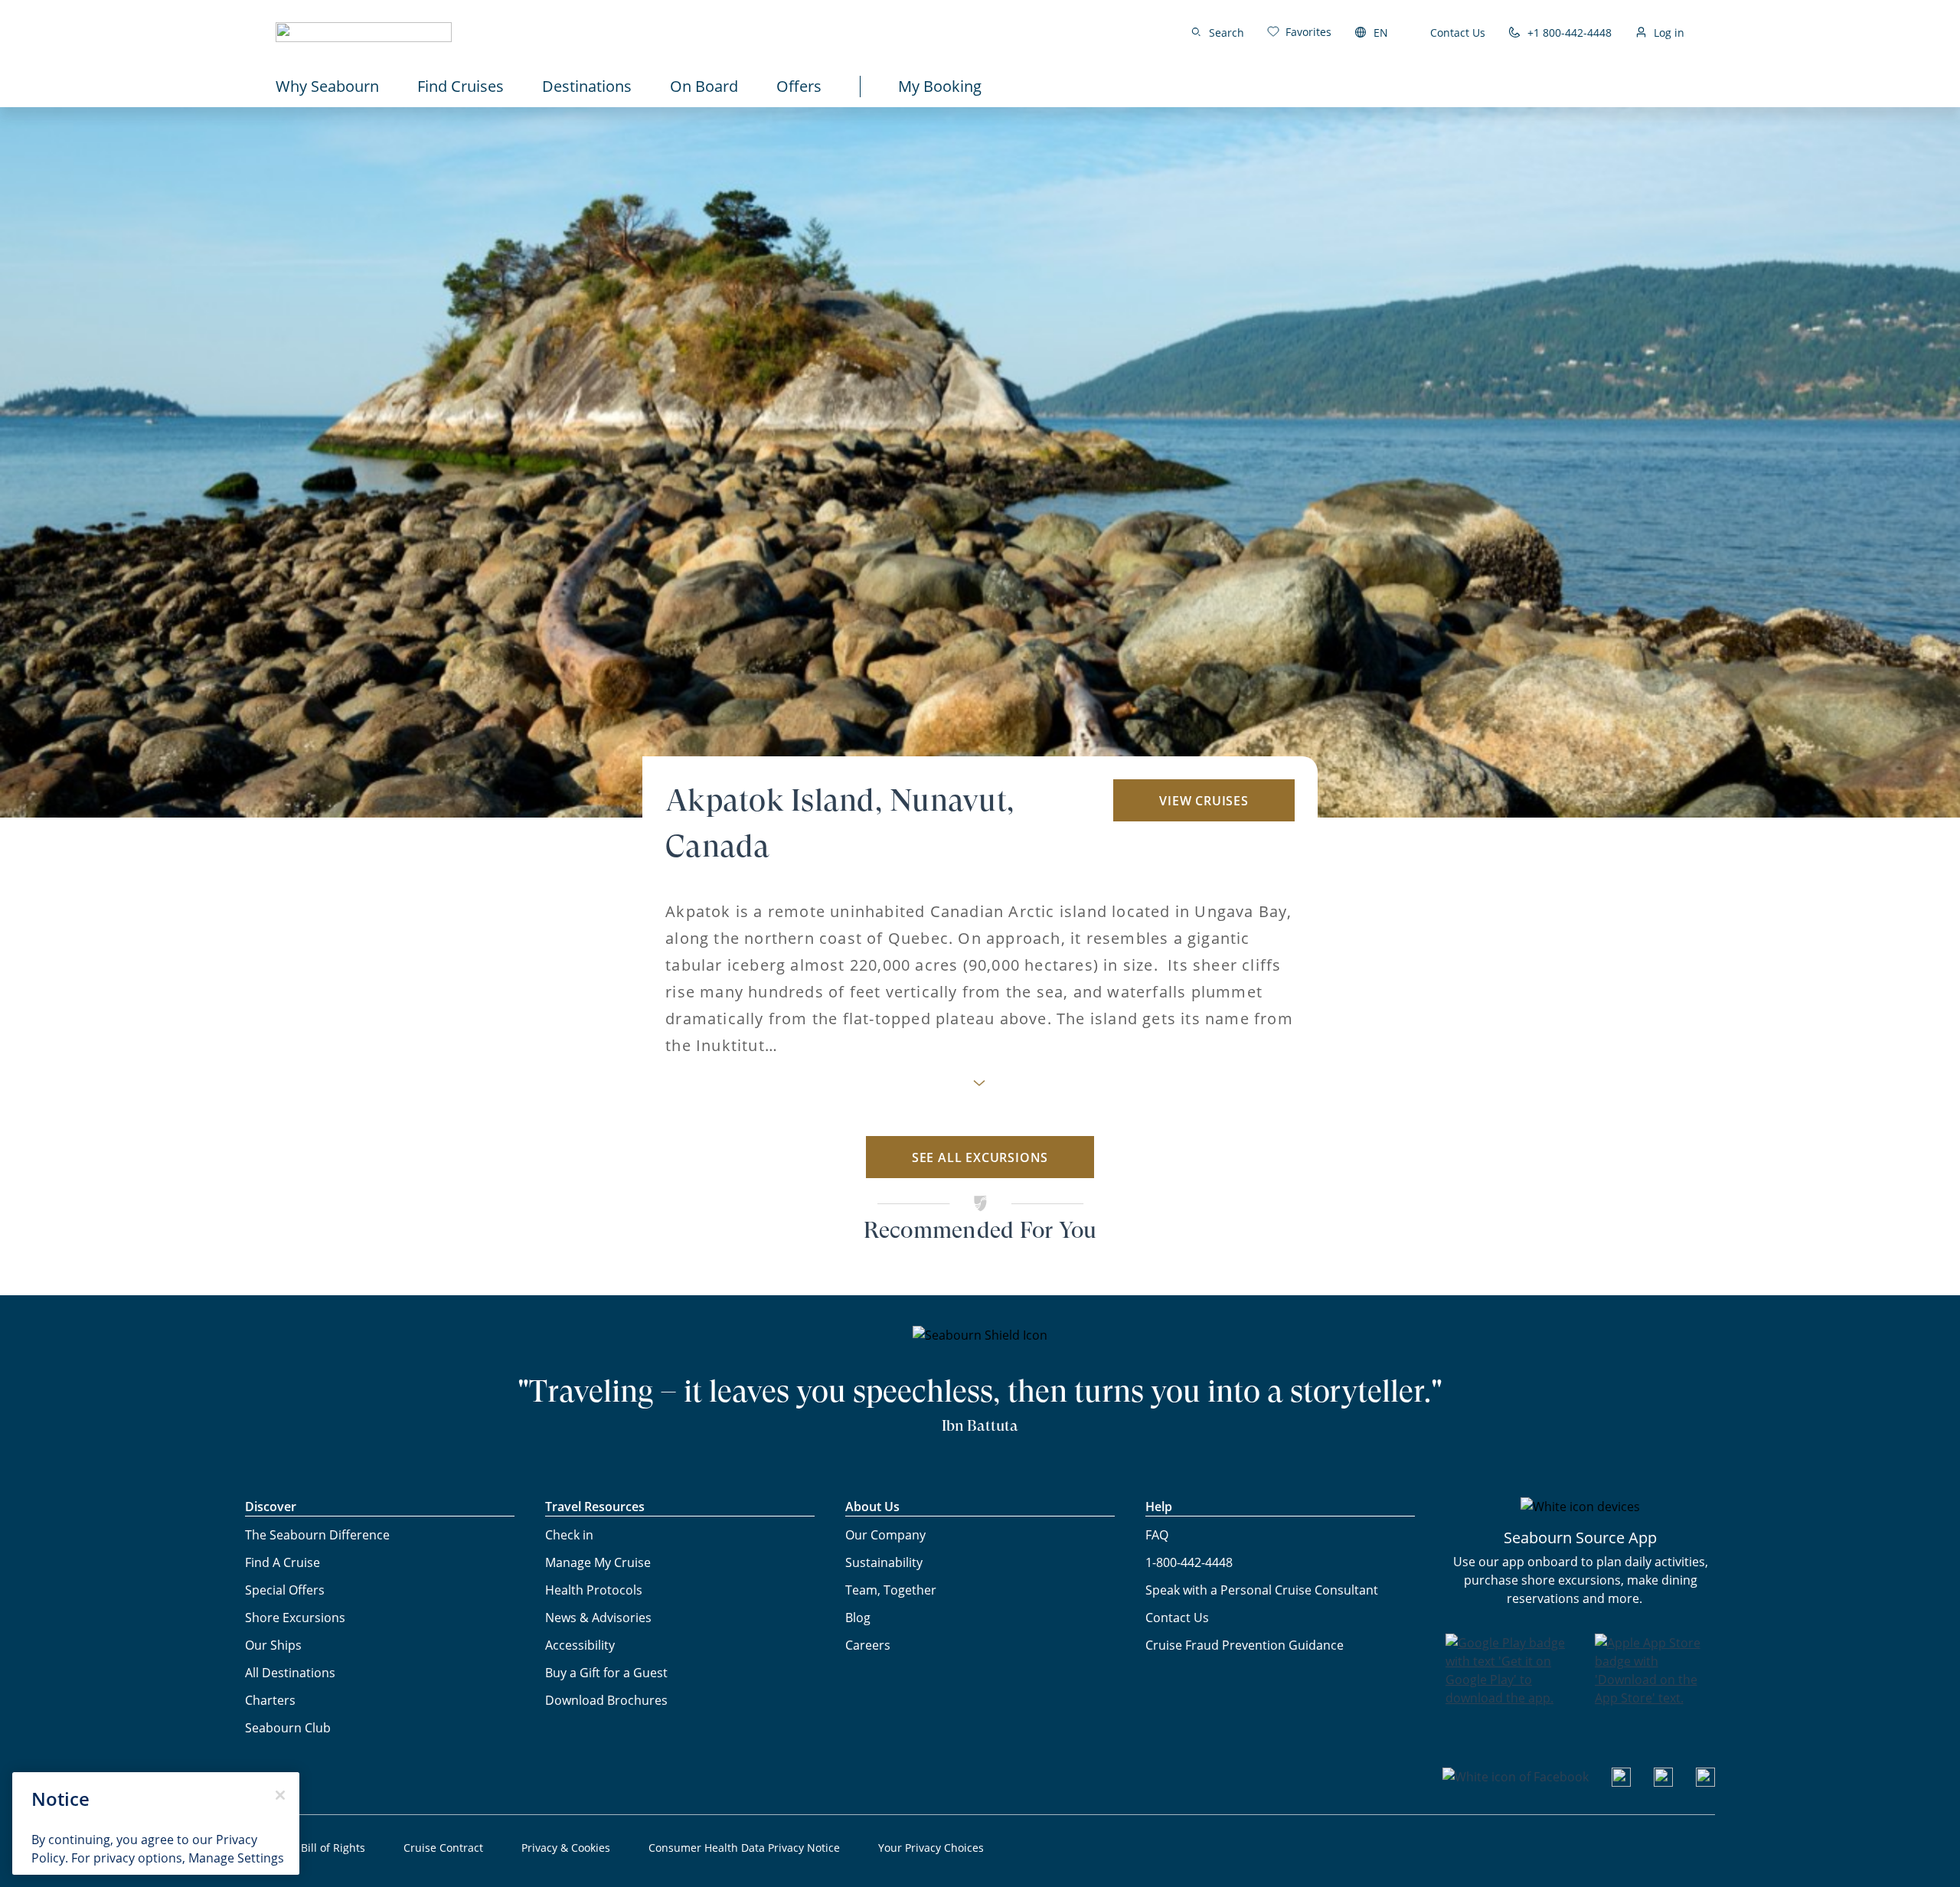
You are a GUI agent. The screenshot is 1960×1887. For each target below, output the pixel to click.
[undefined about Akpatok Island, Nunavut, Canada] (980, 1087)
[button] (364, 32)
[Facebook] (1516, 1777)
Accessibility (580, 1645)
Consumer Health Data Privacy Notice (744, 1848)
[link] (1299, 32)
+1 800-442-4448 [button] (1570, 33)
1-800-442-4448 (1189, 1562)
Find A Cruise (283, 1562)
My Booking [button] (940, 86)
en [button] (1381, 33)
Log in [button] (1669, 33)
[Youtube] (1621, 1782)
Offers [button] (799, 86)
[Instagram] (1663, 1782)
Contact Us (1458, 33)
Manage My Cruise (598, 1562)
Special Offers (285, 1590)
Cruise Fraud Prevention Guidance (1245, 1645)
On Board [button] (704, 86)
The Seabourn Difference (317, 1535)
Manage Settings (236, 1858)
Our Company (885, 1535)
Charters (270, 1700)
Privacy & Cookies (566, 1848)
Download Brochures (606, 1700)
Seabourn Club (288, 1728)
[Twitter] (1705, 1782)
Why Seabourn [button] (327, 86)
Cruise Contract (443, 1848)
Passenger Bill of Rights (305, 1848)
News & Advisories (598, 1618)
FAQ (1157, 1535)
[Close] (280, 1795)
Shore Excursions (295, 1618)
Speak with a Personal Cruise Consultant (1262, 1590)
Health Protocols (594, 1590)
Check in (569, 1535)
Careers (868, 1645)
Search (1227, 33)
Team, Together (891, 1590)
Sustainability (884, 1562)
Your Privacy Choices (931, 1848)
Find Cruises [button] (461, 86)
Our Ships (273, 1645)
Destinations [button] (587, 86)
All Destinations (290, 1673)
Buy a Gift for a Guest (606, 1673)
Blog (858, 1618)
